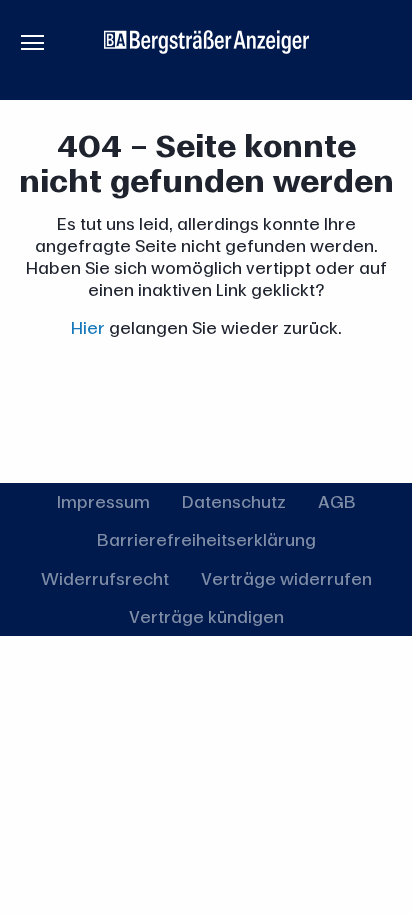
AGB (337, 501)
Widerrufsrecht (105, 578)
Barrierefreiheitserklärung (206, 539)
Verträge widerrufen (286, 578)
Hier (88, 327)
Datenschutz (234, 501)
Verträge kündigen (206, 616)
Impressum (103, 501)
